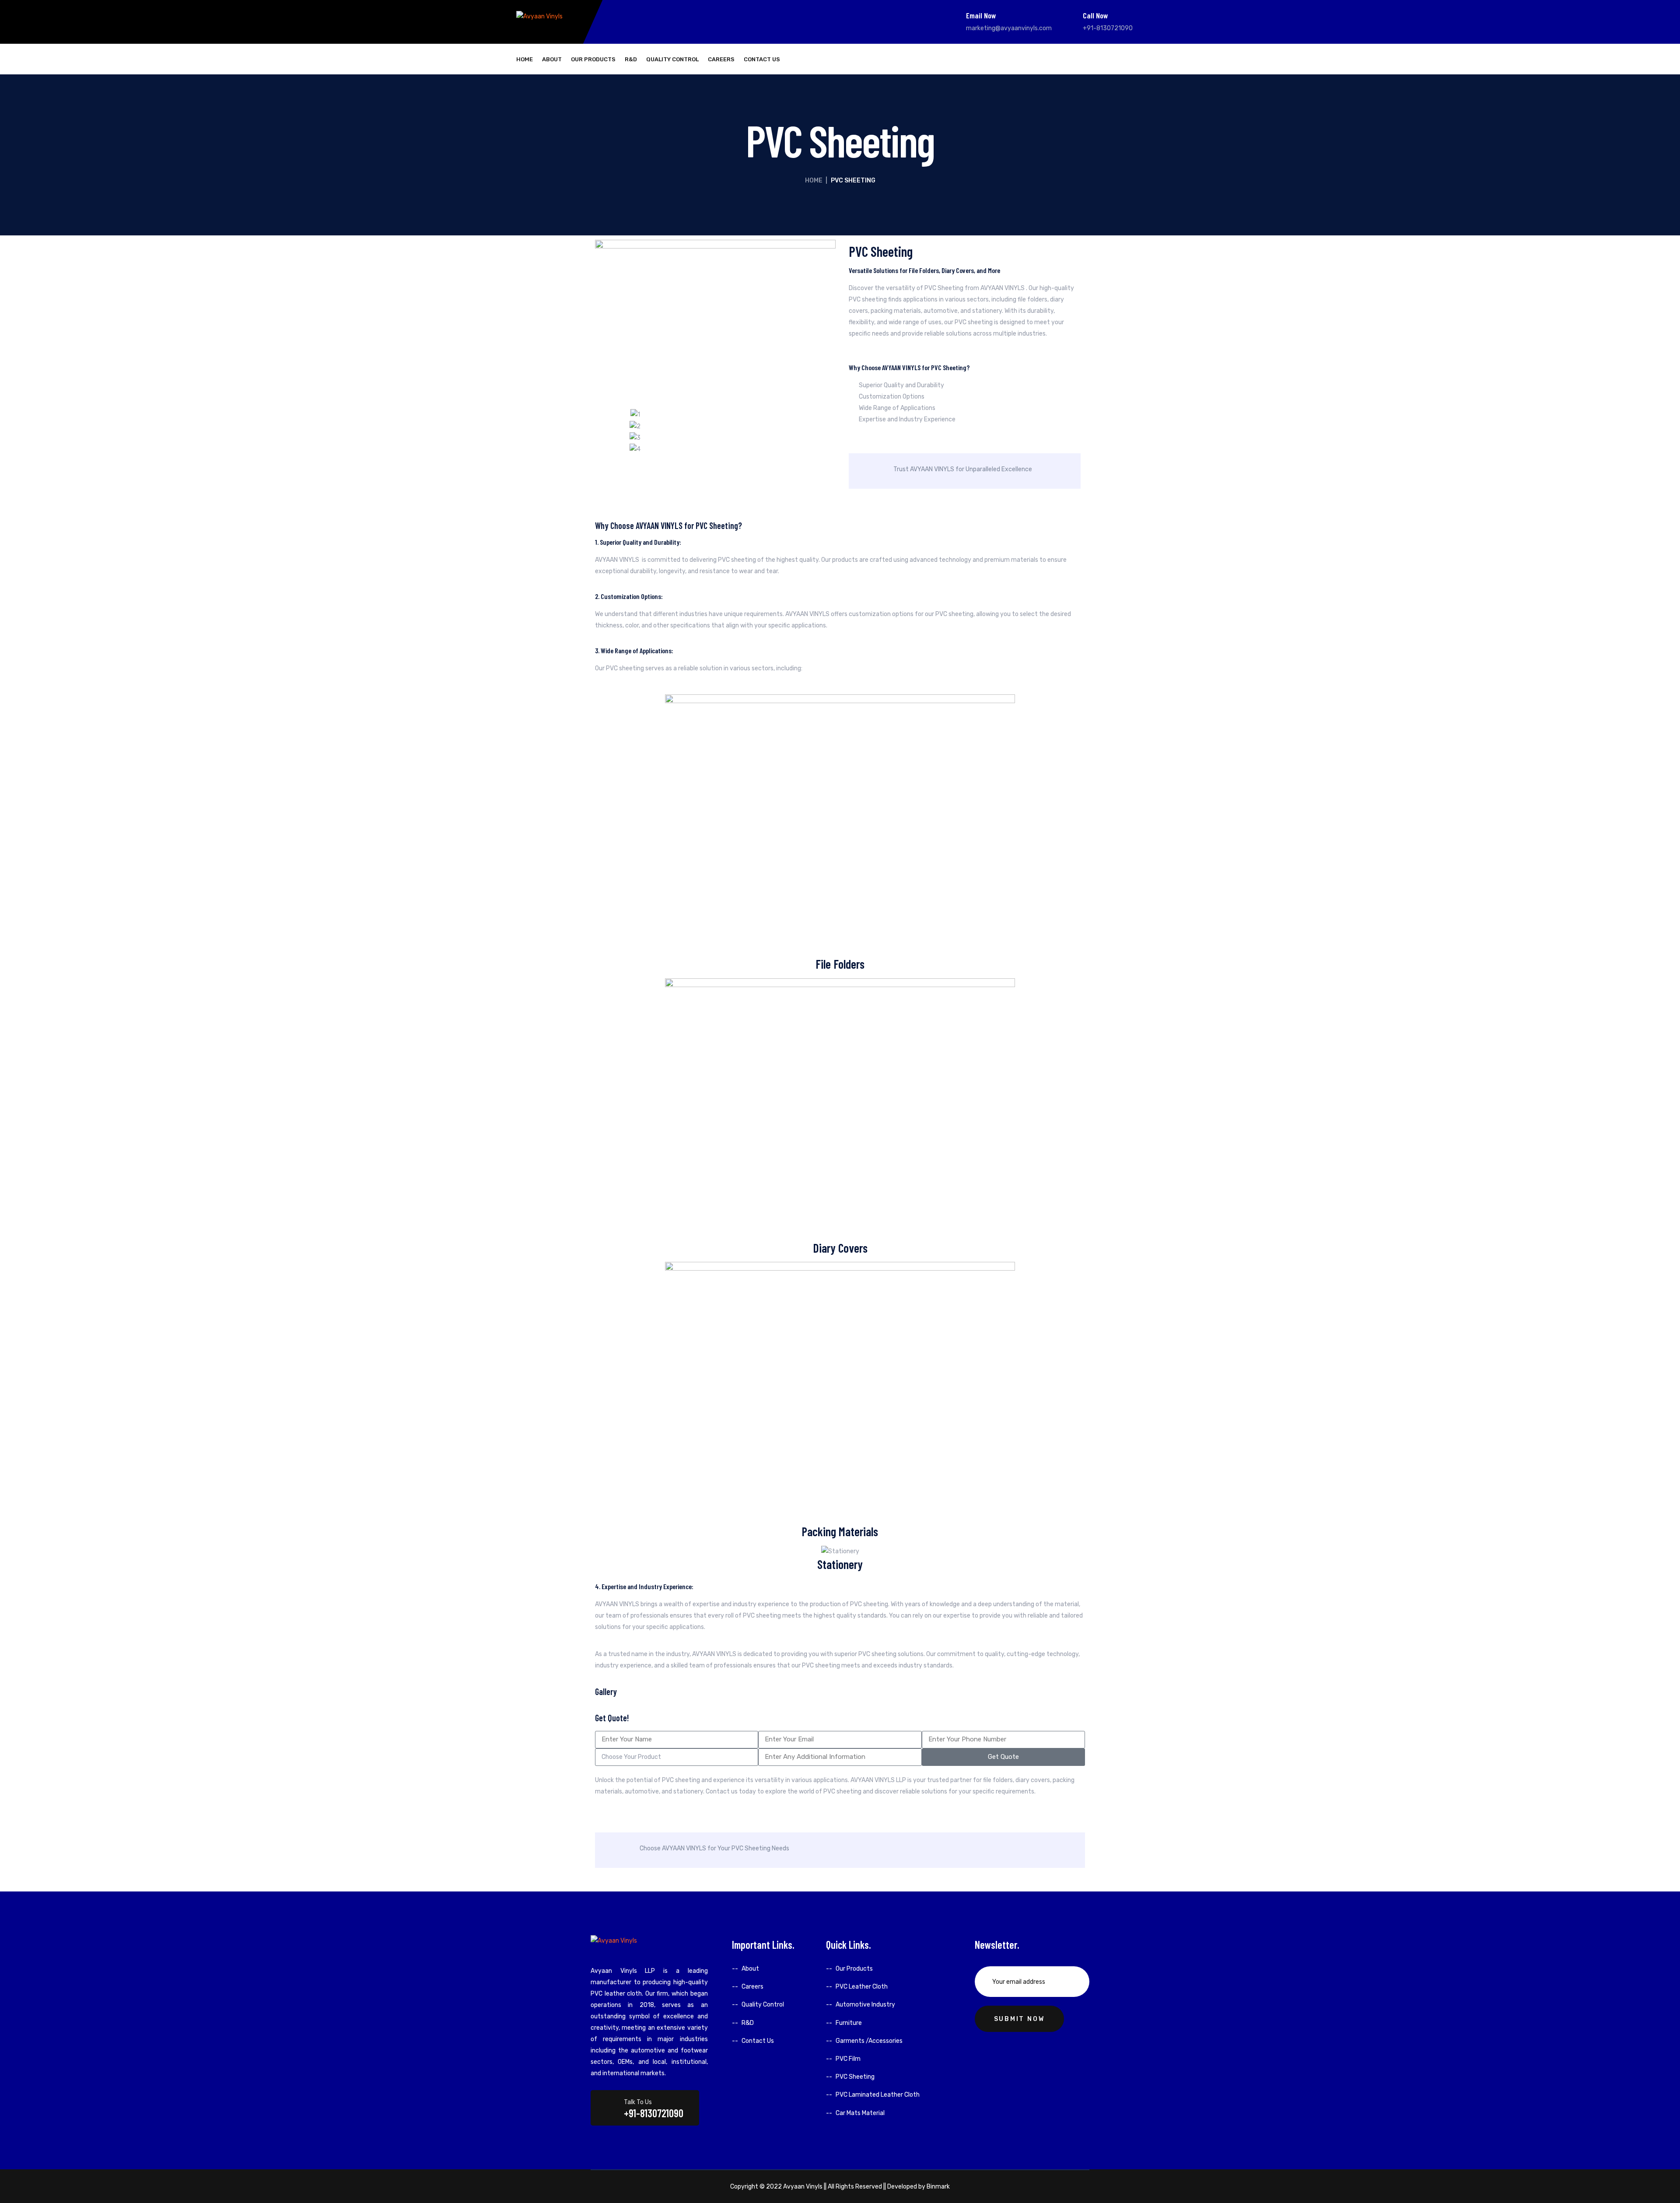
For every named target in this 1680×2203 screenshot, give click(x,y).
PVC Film (848, 2059)
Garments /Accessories (869, 2041)
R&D (631, 59)
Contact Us (762, 59)
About (552, 59)
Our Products (593, 59)
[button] (604, 432)
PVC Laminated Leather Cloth (878, 2095)
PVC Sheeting (855, 2077)
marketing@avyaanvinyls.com (1009, 28)
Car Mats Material (860, 2113)
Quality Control (672, 59)
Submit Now (1019, 2019)
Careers (721, 59)
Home (525, 59)
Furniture (849, 2023)
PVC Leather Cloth (862, 1987)
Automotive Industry (865, 2005)
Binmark (938, 2187)
